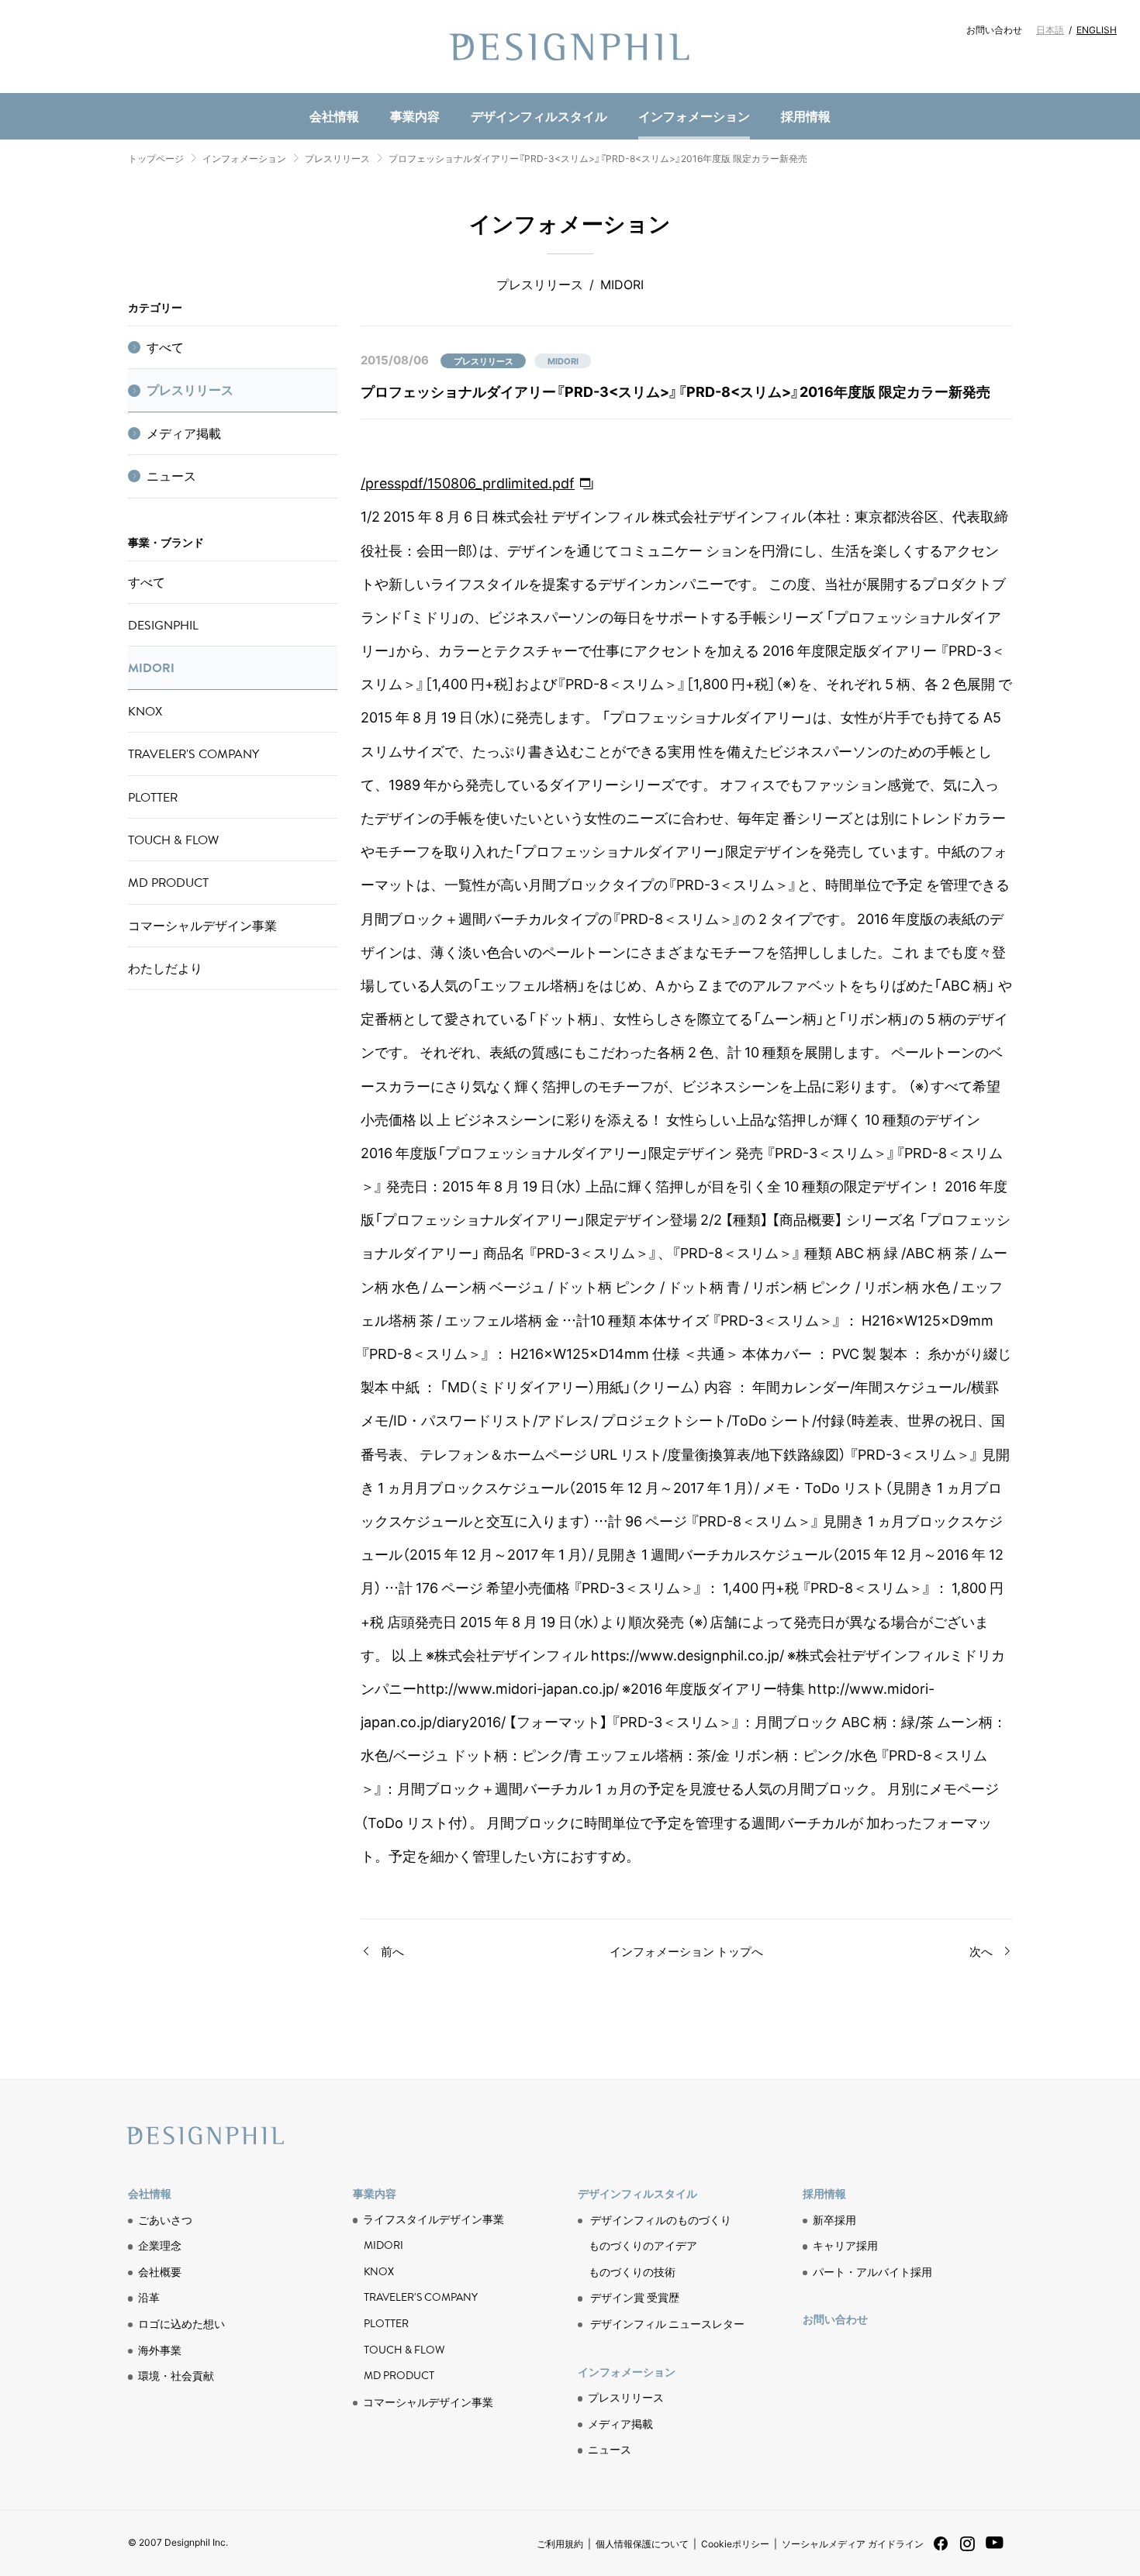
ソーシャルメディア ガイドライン (853, 2543)
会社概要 (160, 2271)
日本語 (1050, 29)
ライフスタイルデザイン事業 (434, 2219)
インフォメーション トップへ (686, 1951)
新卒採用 (834, 2219)
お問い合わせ (994, 29)
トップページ (156, 158)
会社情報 (334, 116)
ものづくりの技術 (396, 90)
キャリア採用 (845, 2245)
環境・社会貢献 (396, 90)
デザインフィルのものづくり (661, 2219)
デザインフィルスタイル (539, 116)
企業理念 (160, 2245)
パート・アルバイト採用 (872, 2271)
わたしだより (165, 968)
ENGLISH (1097, 29)
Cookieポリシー (735, 2543)
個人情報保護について (642, 2543)
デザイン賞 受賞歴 (635, 2297)
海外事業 (160, 2350)
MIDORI (151, 667)
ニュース (378, 90)
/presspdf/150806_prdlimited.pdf (468, 483)
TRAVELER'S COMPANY (193, 753)
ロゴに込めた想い (181, 2323)
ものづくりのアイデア (643, 2245)
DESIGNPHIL (163, 625)
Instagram (967, 2550)
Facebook (941, 2548)
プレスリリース (337, 158)
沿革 (149, 2297)
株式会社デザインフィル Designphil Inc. (570, 47)
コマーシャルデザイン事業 (202, 926)
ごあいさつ (165, 2219)
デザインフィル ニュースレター (667, 2323)
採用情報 (806, 116)
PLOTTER (153, 797)
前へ (392, 1951)
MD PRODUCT (388, 90)
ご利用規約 (560, 2543)
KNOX (145, 711)
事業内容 (415, 116)
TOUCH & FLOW (173, 840)
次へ (981, 1951)
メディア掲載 (184, 433)
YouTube (995, 2551)
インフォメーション (694, 116)
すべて (165, 347)
